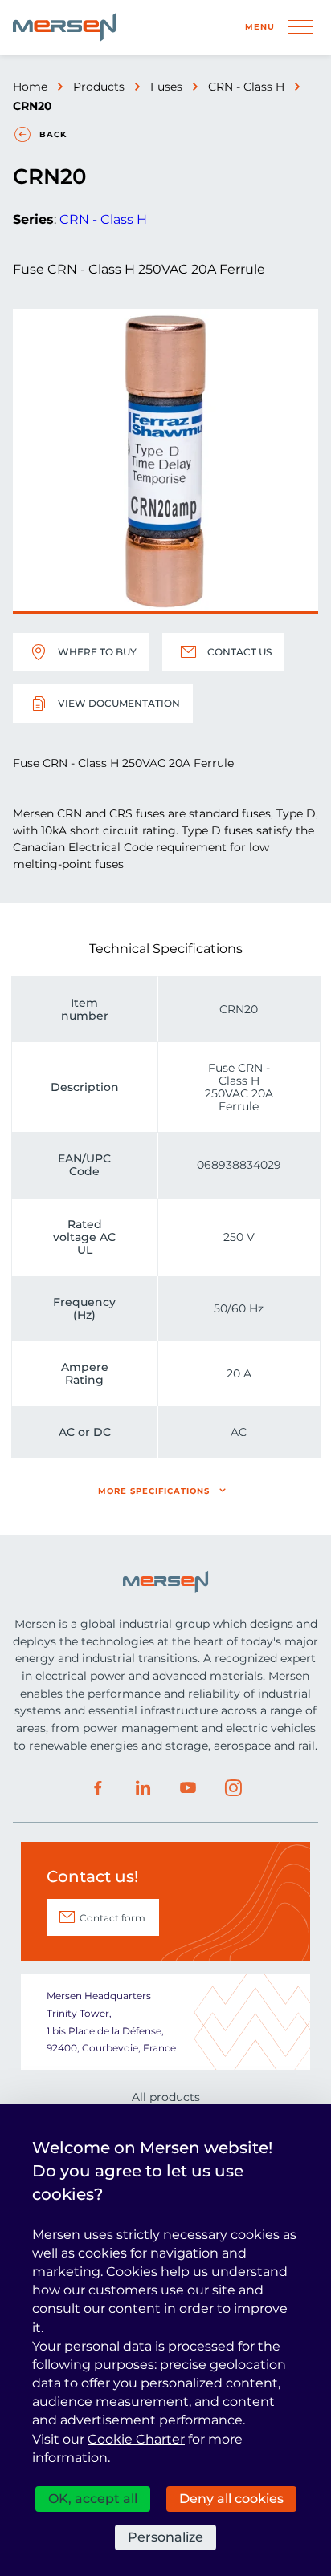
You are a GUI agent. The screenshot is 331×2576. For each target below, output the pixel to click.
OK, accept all (93, 2499)
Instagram (233, 1788)
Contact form (112, 1918)
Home (30, 87)
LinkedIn (143, 1788)
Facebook (98, 1788)
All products (166, 2097)
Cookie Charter (136, 2439)
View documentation (119, 703)
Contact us (239, 652)
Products (99, 87)
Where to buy (97, 652)
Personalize (165, 2537)
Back (53, 134)
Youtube (188, 1788)
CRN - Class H (246, 87)
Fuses (166, 87)
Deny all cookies (231, 2499)
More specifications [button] (154, 1491)
